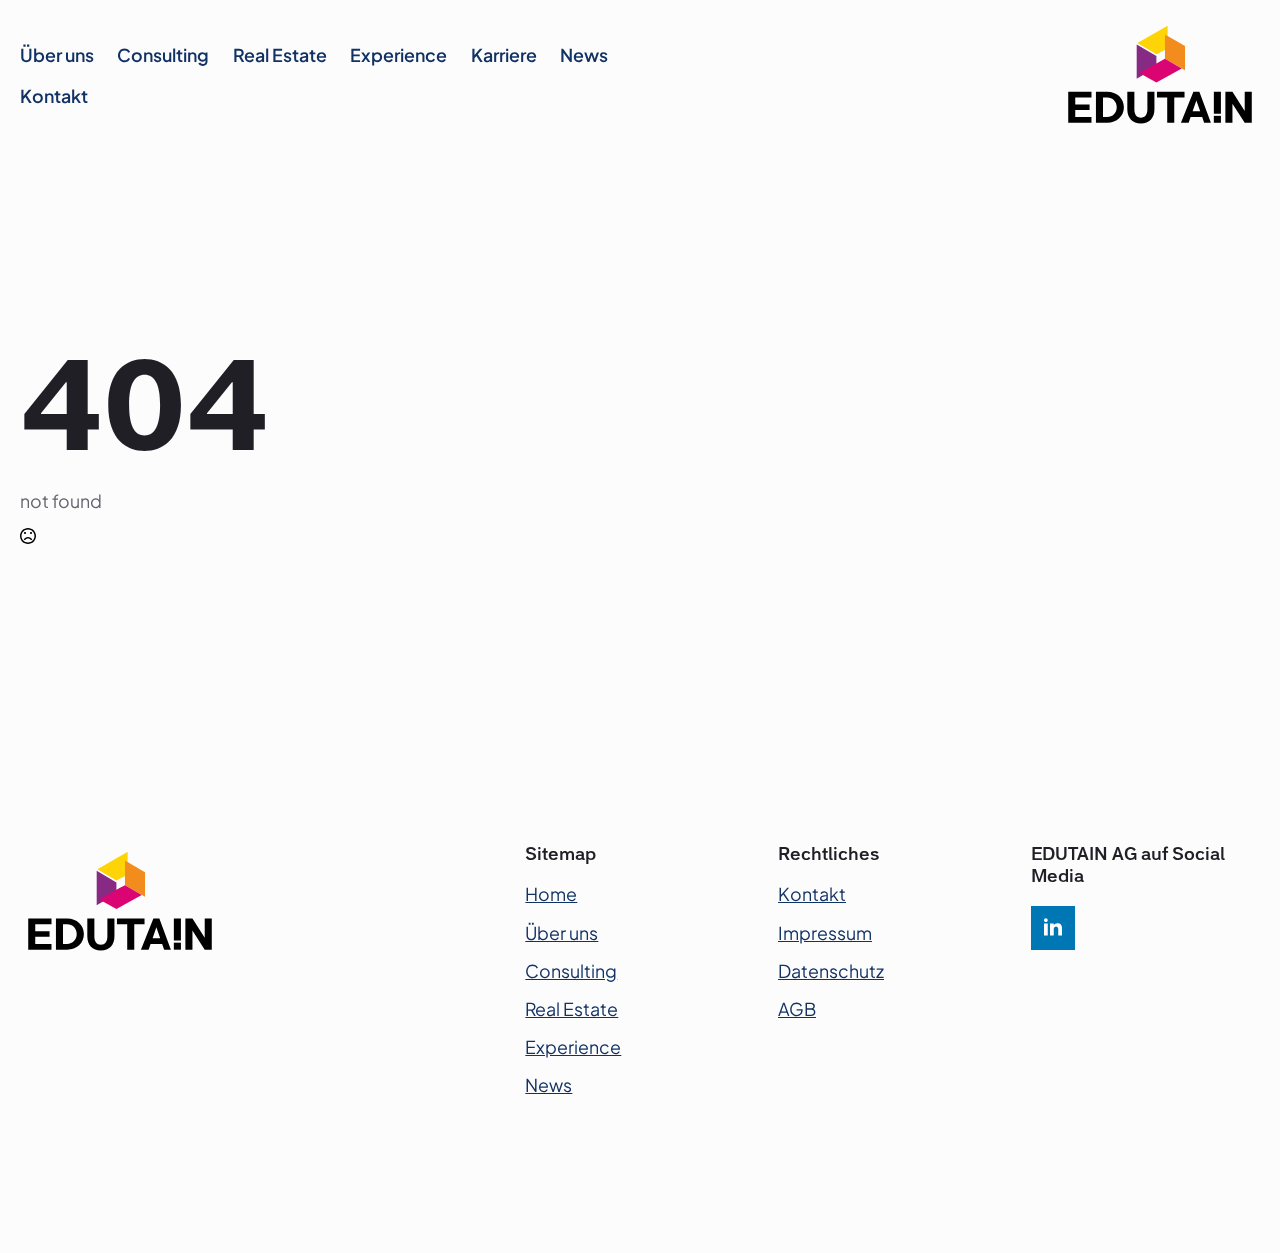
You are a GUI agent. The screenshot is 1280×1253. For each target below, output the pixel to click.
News (584, 55)
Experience (398, 55)
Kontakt (54, 96)
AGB (797, 1009)
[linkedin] (1053, 928)
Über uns (57, 55)
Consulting (163, 55)
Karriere (504, 55)
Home (551, 894)
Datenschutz (831, 971)
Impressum (825, 933)
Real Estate (280, 55)
